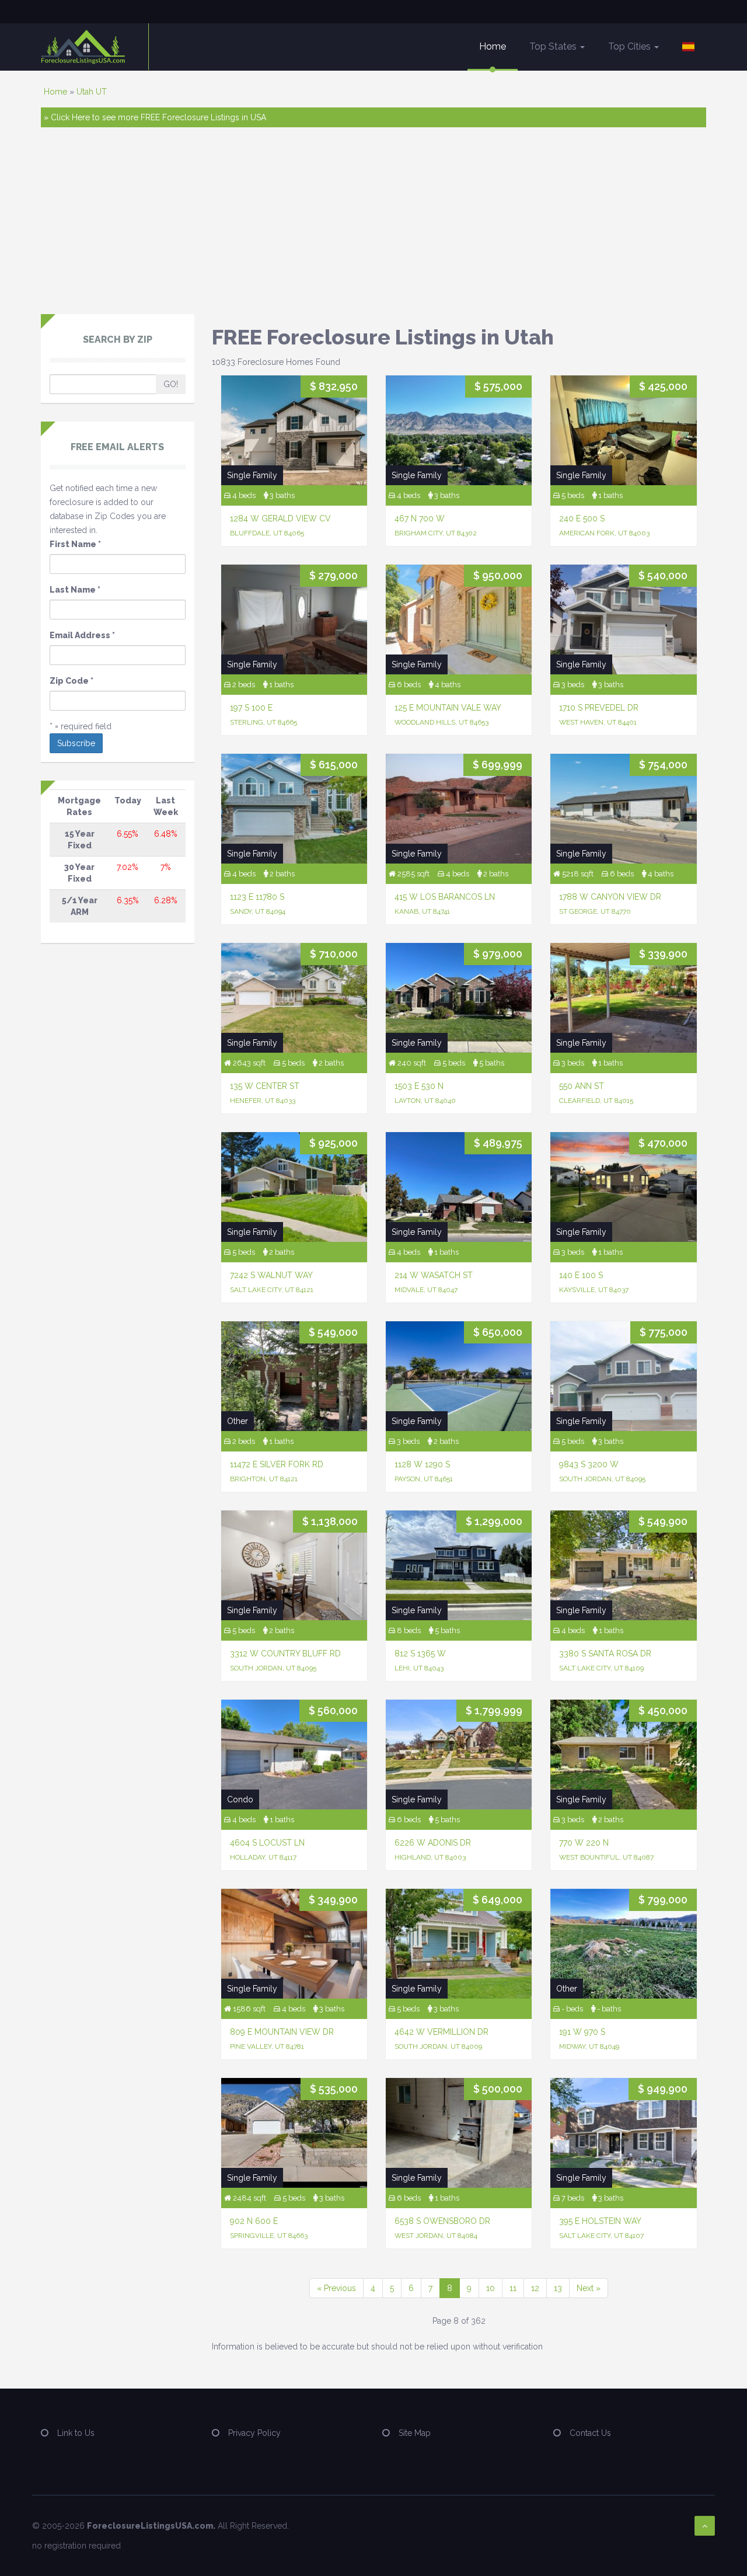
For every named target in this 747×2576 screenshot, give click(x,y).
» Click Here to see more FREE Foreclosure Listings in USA (155, 117)
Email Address (82, 635)
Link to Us (76, 2433)
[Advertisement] (373, 227)
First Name (75, 544)
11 (513, 2288)
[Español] (688, 47)
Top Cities (631, 46)
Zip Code (71, 681)
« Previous (336, 2288)
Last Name (75, 590)
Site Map (415, 2433)
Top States (554, 46)
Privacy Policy (254, 2433)
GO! (171, 384)
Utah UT (92, 92)
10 (491, 2288)
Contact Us (590, 2433)
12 (535, 2288)
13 (558, 2288)
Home (493, 46)
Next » (589, 2288)
